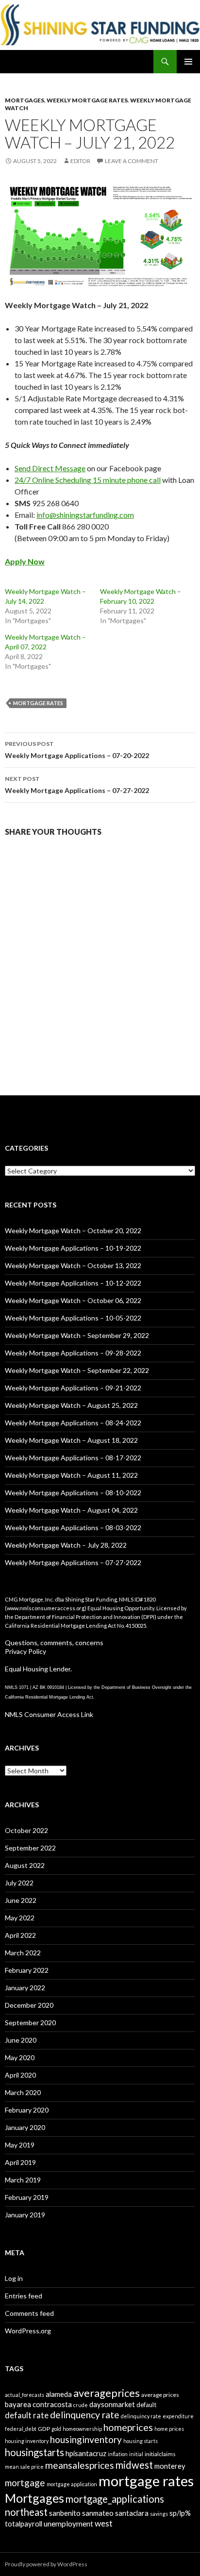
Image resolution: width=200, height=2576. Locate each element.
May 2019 (20, 2145)
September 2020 (30, 2023)
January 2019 (25, 2215)
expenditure (178, 2416)
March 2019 (23, 2180)
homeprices (128, 2427)
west (104, 2523)
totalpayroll (24, 2524)
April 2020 (20, 2075)
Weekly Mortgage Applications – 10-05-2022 (73, 1318)
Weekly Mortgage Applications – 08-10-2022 (73, 1493)
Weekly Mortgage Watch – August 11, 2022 (71, 1475)
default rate (27, 2415)
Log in (14, 2278)
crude (81, 2405)
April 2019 (20, 2162)
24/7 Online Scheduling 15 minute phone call (88, 480)
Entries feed (24, 2296)
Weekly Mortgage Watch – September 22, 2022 (77, 1370)
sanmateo (98, 2513)
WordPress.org (28, 2331)
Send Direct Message (50, 468)
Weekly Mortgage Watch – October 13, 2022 (73, 1265)
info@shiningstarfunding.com (85, 515)
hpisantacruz (86, 2453)
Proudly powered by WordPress (46, 2564)
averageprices (107, 2393)
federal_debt (21, 2429)
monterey (170, 2466)
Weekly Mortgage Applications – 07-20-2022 (77, 750)
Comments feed (29, 2313)
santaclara (132, 2513)
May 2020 (20, 2057)
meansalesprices (80, 2465)
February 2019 (27, 2197)
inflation (118, 2454)
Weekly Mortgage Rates (87, 100)
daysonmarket (112, 2404)
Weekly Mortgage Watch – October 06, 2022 (73, 1300)
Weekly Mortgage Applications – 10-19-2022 (73, 1248)
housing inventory (27, 2441)
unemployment (68, 2524)
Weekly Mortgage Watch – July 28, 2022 (66, 1545)
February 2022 (27, 1970)
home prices (169, 2429)
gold (56, 2429)
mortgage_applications (115, 2499)
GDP (44, 2429)
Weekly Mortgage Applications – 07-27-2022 (77, 785)
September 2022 (30, 1848)
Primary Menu (188, 62)
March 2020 (23, 2092)
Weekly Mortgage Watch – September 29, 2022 (77, 1335)
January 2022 (25, 1988)
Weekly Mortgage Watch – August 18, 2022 (71, 1440)
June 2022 (21, 1900)
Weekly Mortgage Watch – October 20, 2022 (73, 1230)
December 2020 (29, 2005)
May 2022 (20, 1918)
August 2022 (25, 1865)
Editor (80, 161)
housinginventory (86, 2439)
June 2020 (21, 2040)
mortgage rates (38, 703)
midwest (134, 2465)
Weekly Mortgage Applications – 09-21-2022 (73, 1388)
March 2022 (23, 1953)
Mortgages (25, 100)
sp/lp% (180, 2513)
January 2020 (25, 2127)
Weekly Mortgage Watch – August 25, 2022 (71, 1405)
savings (159, 2514)
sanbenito (65, 2513)
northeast (26, 2512)
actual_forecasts (25, 2395)
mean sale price (24, 2467)
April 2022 (20, 1935)
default (146, 2405)
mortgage (25, 2483)
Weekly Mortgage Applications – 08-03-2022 (73, 1527)
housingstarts (34, 2452)
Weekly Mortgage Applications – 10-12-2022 (73, 1283)
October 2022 (26, 1830)
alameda (59, 2394)
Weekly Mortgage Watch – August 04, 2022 (71, 1510)
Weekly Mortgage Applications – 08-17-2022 (73, 1458)
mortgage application (72, 2484)
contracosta (52, 2404)
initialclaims (160, 2454)
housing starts (141, 2441)
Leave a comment (132, 161)
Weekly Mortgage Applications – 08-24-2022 (73, 1423)
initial (136, 2454)
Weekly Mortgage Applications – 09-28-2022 (73, 1353)
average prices (160, 2395)
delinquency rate (85, 2415)
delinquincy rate (141, 2416)
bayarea (18, 2404)
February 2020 (27, 2110)
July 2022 (19, 1883)
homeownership (82, 2429)
